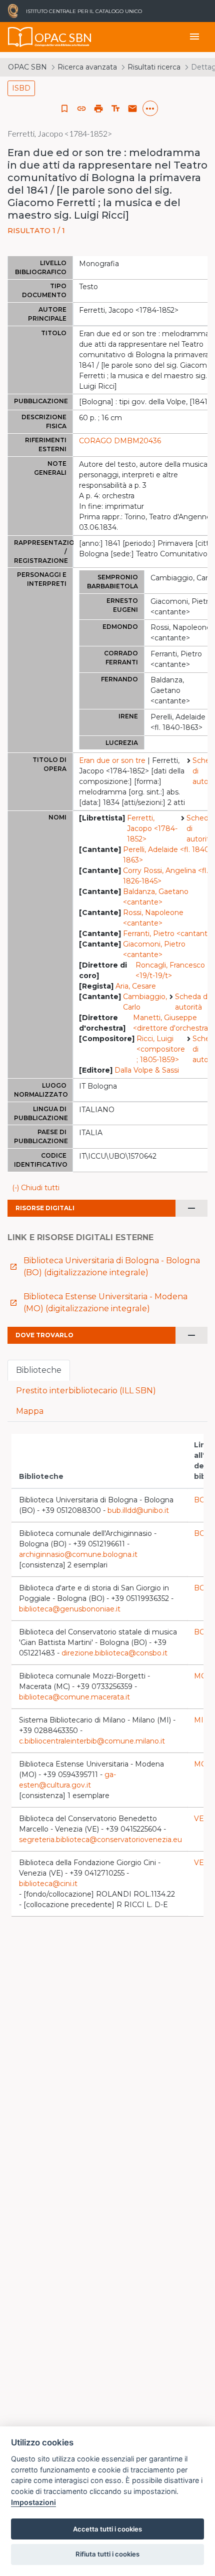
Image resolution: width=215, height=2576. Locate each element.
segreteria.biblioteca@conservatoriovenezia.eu (100, 1840)
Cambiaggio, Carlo (145, 1002)
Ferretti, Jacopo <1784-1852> (152, 828)
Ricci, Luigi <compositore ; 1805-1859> (161, 1049)
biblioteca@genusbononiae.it (70, 1609)
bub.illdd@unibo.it (138, 1510)
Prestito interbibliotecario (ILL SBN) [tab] (86, 1391)
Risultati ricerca (154, 67)
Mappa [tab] (30, 1411)
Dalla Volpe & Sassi (147, 1070)
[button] (81, 109)
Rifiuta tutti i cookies (107, 2554)
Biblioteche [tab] (39, 1370)
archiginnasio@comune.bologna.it (78, 1554)
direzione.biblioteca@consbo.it (114, 1653)
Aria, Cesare (136, 986)
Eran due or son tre (112, 760)
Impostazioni (33, 2502)
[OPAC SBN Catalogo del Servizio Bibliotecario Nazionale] (20, 37)
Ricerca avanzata (87, 67)
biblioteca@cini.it (48, 1884)
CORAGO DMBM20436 (120, 441)
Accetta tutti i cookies (107, 2529)
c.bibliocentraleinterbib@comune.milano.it (92, 1741)
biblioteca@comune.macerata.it (74, 1697)
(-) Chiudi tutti (36, 1188)
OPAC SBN (27, 67)
